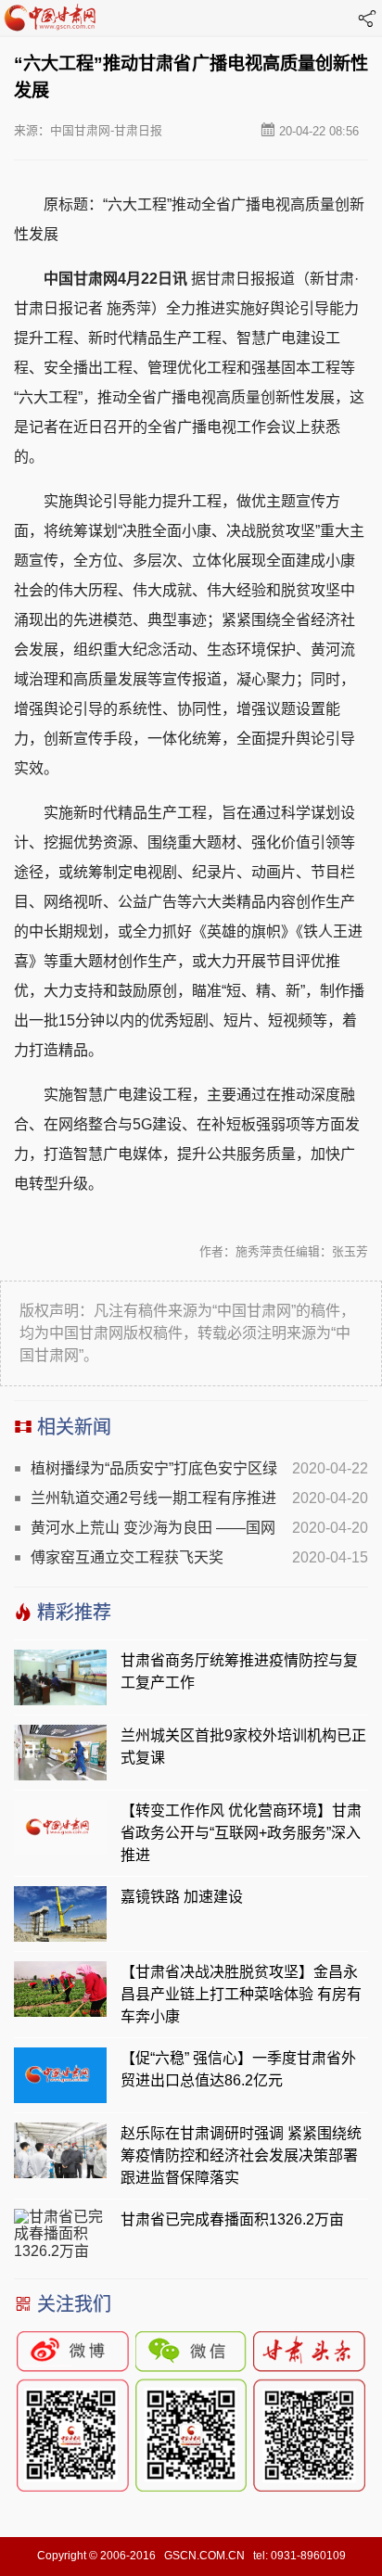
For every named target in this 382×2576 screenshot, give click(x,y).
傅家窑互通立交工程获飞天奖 (127, 1557)
